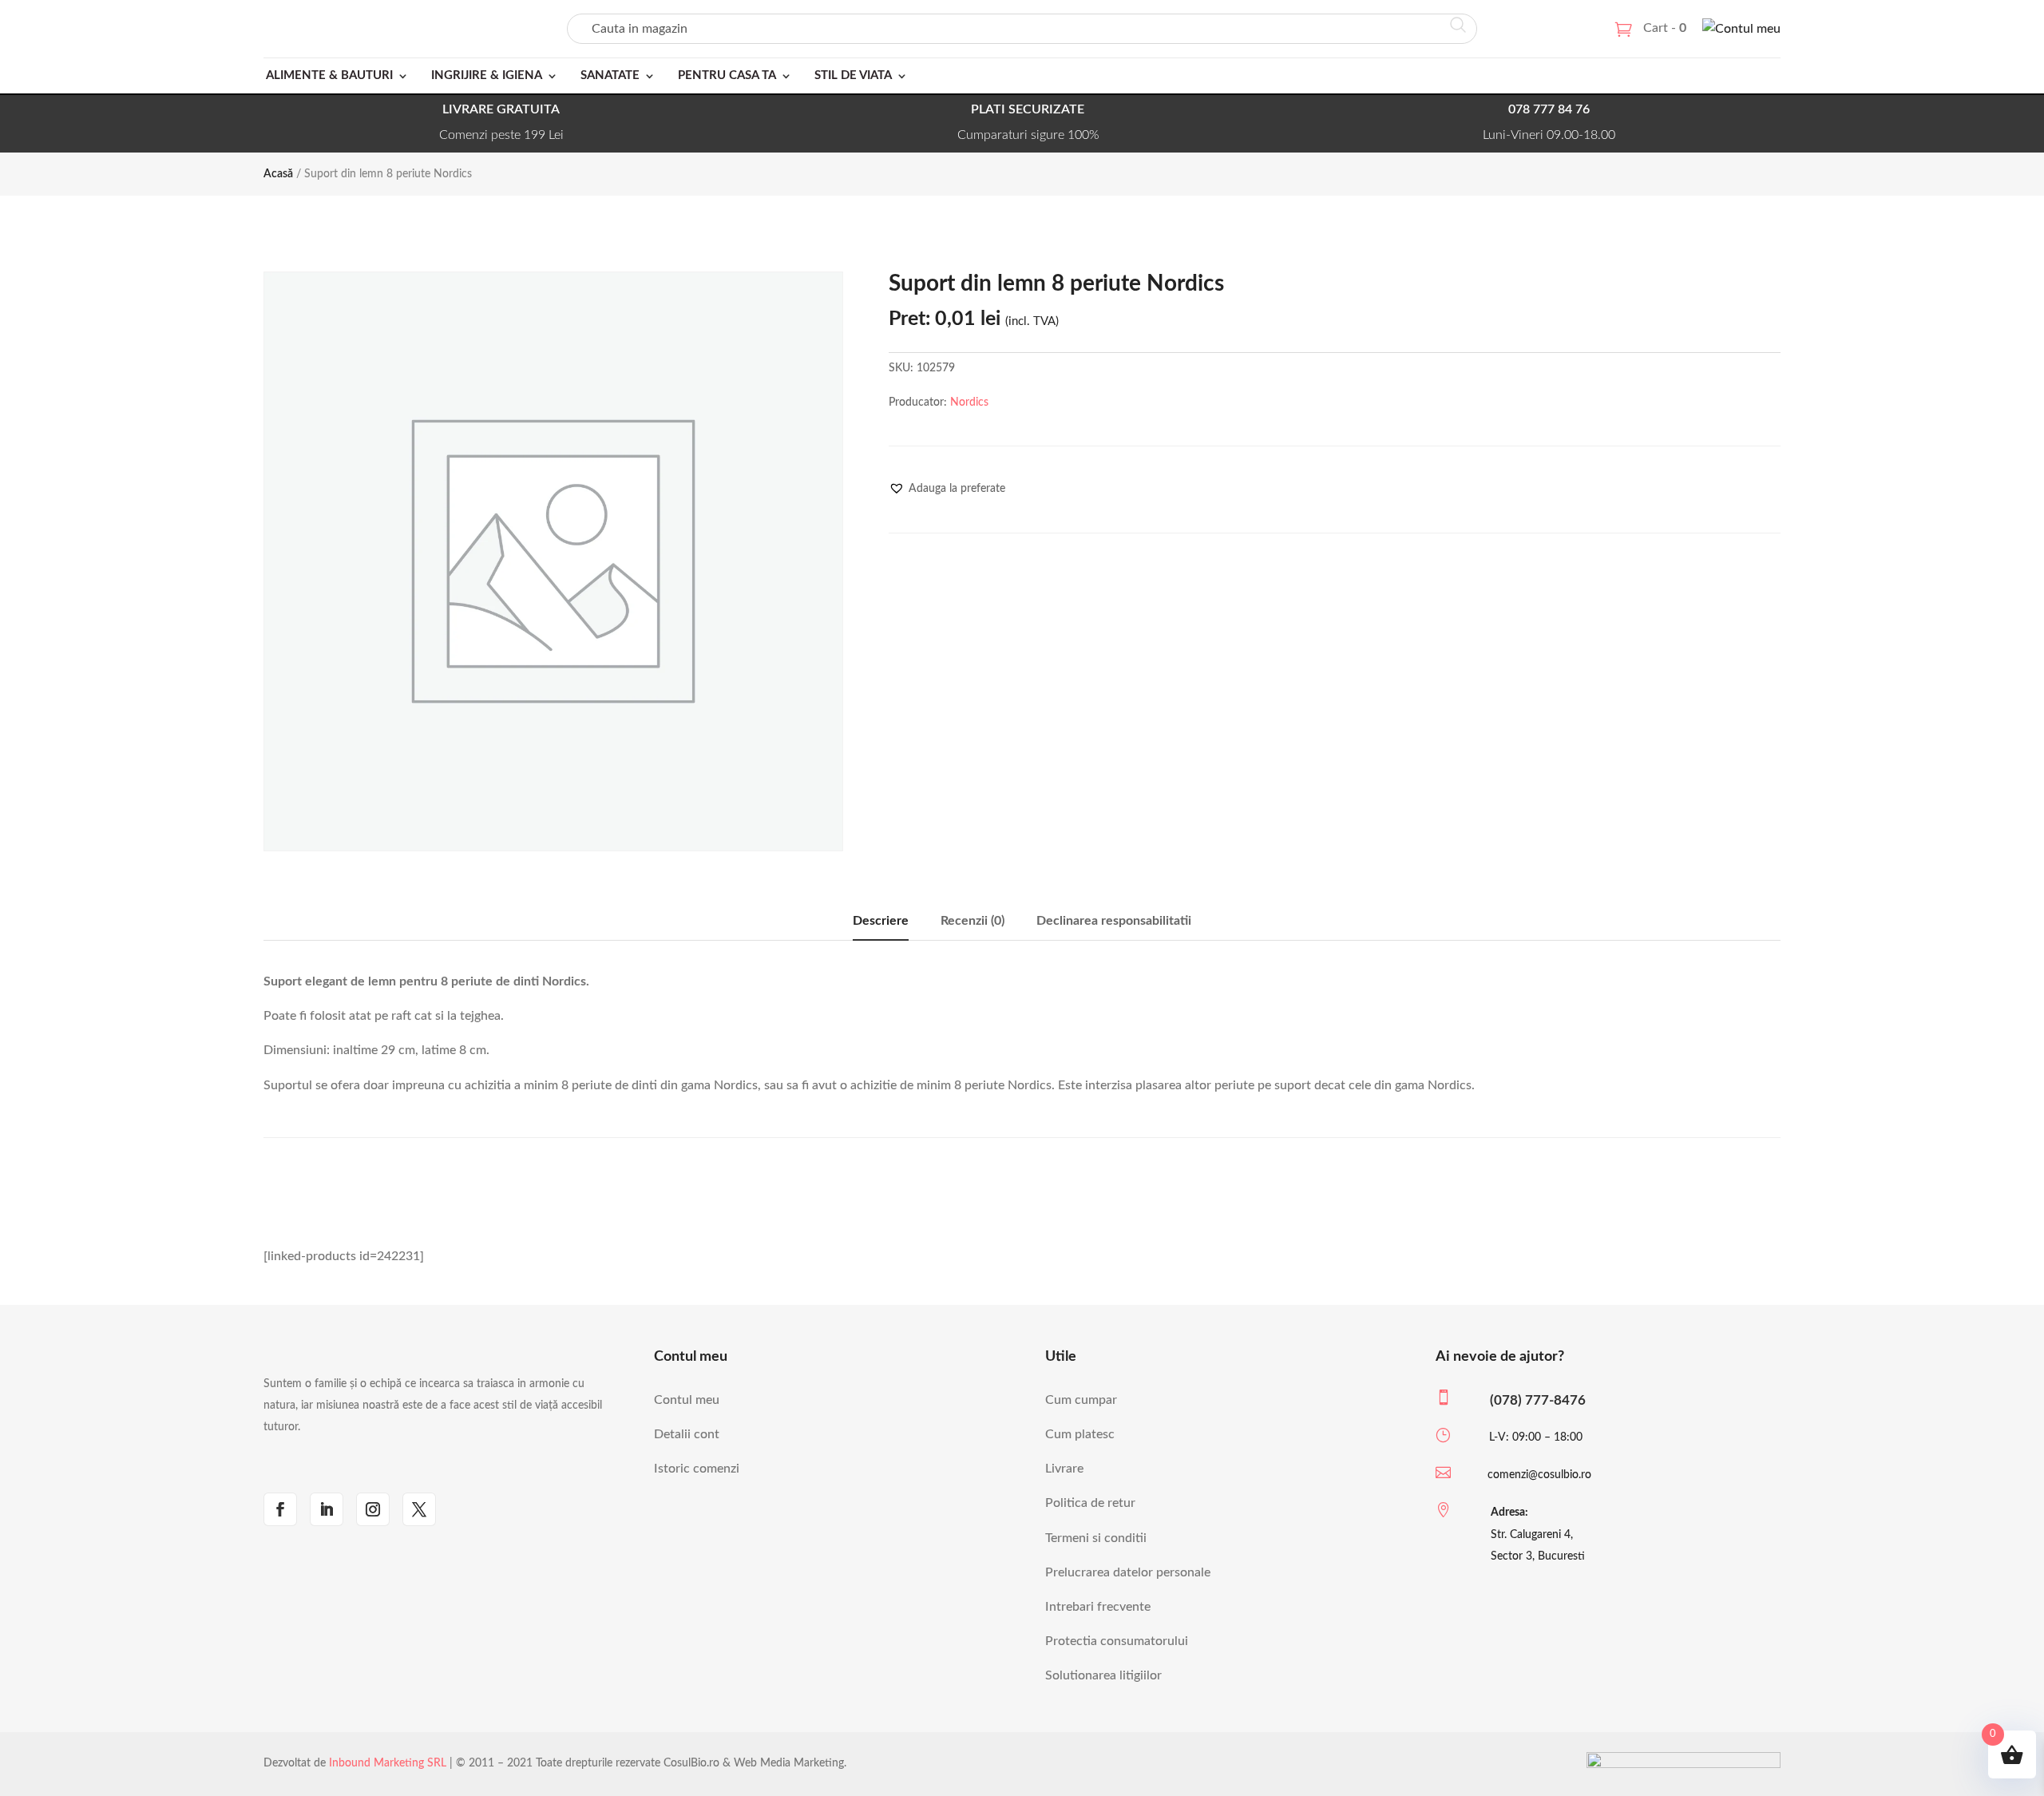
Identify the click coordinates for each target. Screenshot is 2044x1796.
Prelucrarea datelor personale (1128, 1572)
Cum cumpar (1081, 1400)
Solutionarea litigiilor (1103, 1675)
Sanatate (610, 75)
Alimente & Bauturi (329, 75)
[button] (947, 489)
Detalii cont (687, 1434)
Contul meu (687, 1400)
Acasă (278, 174)
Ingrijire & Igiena (487, 75)
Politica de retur (1090, 1503)
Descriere (881, 921)
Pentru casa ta (727, 75)
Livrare (1064, 1469)
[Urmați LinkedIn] (327, 1509)
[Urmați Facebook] (280, 1509)
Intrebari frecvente (1098, 1607)
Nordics (969, 402)
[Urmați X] (419, 1509)
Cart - (1665, 28)
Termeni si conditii (1096, 1538)
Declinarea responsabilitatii (1114, 921)
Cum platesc (1080, 1434)
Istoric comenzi (697, 1469)
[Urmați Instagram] (373, 1509)
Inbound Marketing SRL (388, 1763)
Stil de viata (853, 75)
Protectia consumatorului (1117, 1641)
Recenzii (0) (972, 921)
